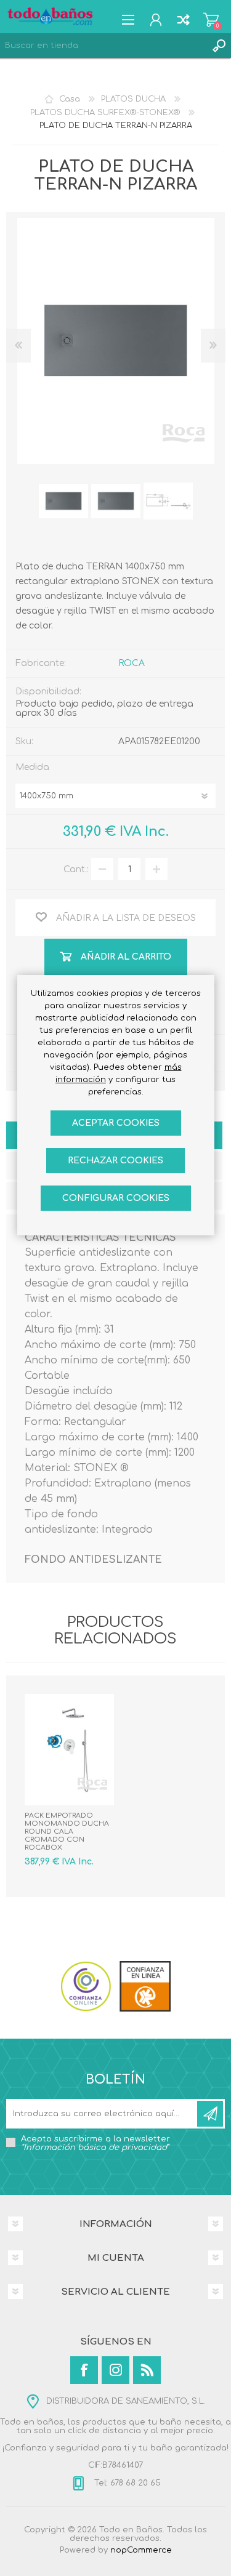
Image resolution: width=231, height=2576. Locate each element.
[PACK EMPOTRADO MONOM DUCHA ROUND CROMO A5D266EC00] (69, 1750)
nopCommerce (141, 2550)
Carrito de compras (211, 20)
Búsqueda (219, 46)
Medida (32, 767)
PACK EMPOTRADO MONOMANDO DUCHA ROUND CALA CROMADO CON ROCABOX (67, 1832)
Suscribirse (210, 2114)
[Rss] (147, 2370)
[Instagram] (115, 2370)
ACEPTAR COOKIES (116, 1123)
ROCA (132, 663)
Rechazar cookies (115, 1161)
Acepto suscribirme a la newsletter (95, 2143)
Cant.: (76, 869)
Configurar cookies (116, 1198)
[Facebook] (84, 2370)
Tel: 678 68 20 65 (126, 2483)
